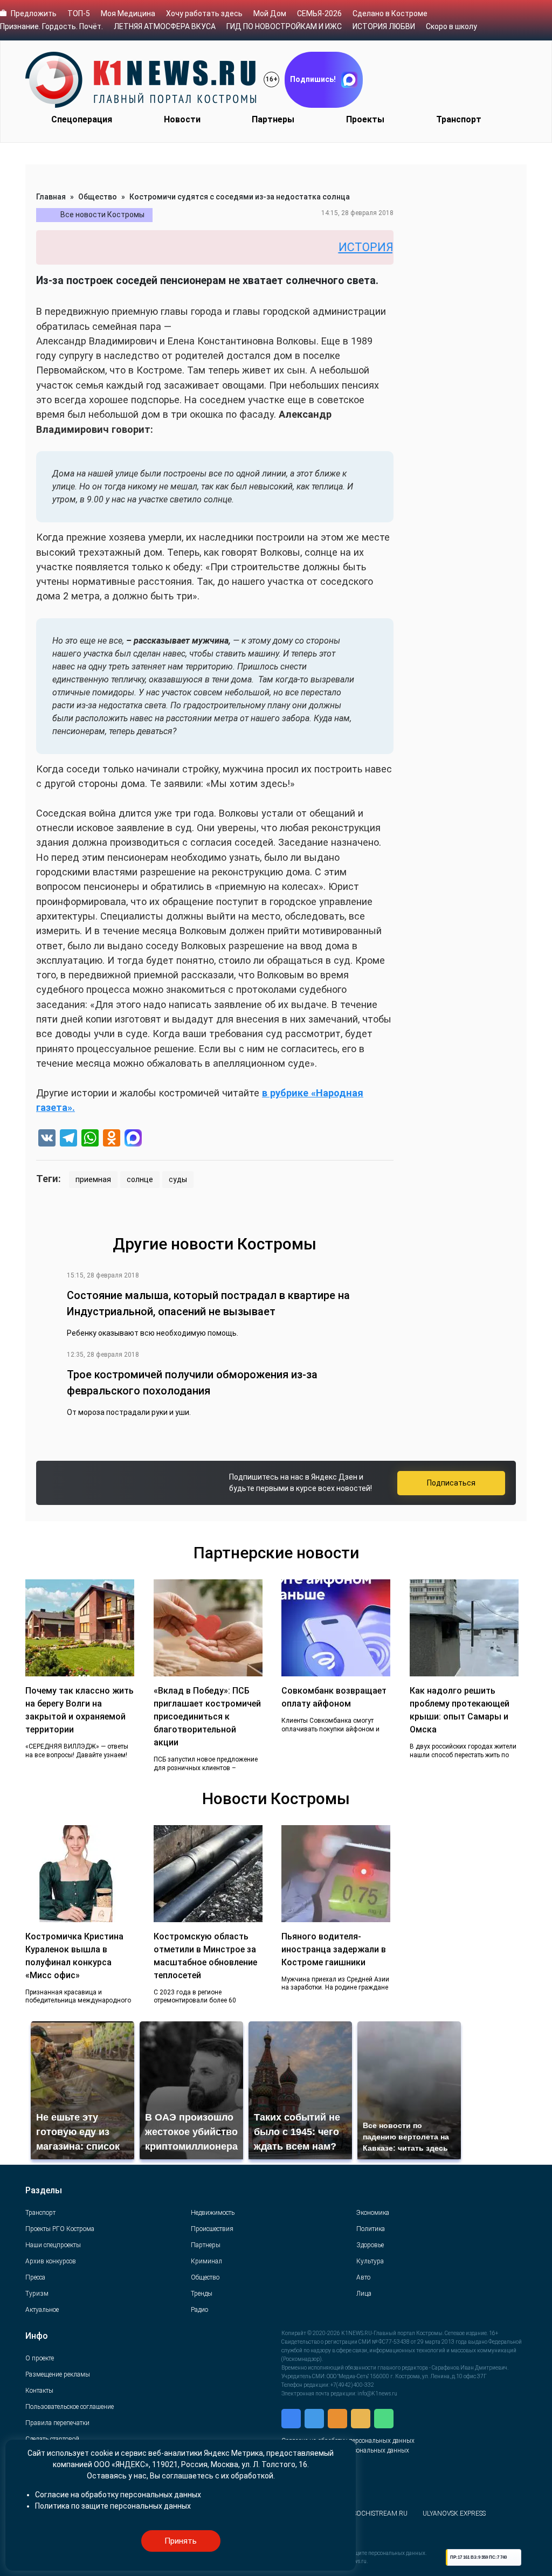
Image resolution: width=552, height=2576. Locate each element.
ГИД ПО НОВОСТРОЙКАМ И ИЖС (284, 26)
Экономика (373, 2213)
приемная (93, 1179)
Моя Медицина (128, 13)
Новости (182, 119)
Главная (51, 197)
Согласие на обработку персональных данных (118, 2495)
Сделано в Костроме (390, 13)
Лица (364, 2294)
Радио (199, 2310)
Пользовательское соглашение (70, 2407)
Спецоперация (82, 119)
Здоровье (370, 2245)
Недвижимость (213, 2213)
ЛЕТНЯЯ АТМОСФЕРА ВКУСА (165, 26)
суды (178, 1179)
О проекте (40, 2358)
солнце (140, 1179)
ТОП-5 (79, 13)
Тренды (202, 2294)
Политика (371, 2229)
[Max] (133, 1139)
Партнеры (273, 119)
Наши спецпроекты (53, 2245)
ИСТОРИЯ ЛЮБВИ (384, 26)
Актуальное (42, 2310)
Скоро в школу (451, 26)
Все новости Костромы (102, 215)
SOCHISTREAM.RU (380, 2513)
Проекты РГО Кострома (60, 2229)
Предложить (34, 13)
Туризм (37, 2294)
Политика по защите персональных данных (113, 2506)
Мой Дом (270, 13)
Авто (363, 2277)
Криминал (206, 2261)
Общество (98, 197)
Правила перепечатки (57, 2423)
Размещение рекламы (58, 2374)
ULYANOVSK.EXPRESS (454, 2513)
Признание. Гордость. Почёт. (51, 26)
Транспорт (459, 119)
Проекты (365, 119)
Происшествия (212, 2229)
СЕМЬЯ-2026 (319, 13)
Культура (370, 2261)
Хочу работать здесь (204, 13)
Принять (181, 2541)
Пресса (35, 2277)
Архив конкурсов (51, 2261)
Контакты (39, 2391)
